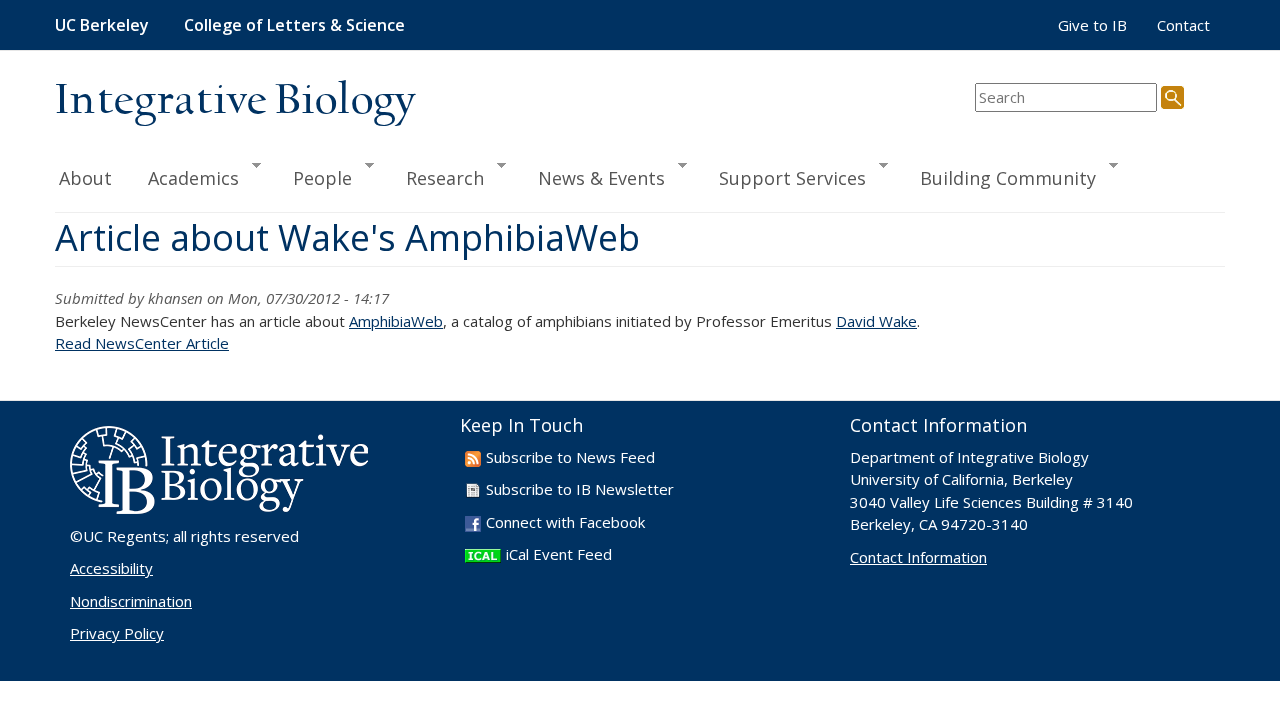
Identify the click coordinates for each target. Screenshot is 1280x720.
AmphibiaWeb (396, 321)
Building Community (999, 177)
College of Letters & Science (294, 25)
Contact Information (918, 557)
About (85, 178)
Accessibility (111, 568)
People (313, 177)
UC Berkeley (102, 25)
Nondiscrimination (131, 601)
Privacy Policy (117, 633)
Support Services (783, 177)
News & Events (592, 177)
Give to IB (1092, 25)
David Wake (876, 321)
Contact (1183, 25)
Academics (184, 177)
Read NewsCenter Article (142, 343)
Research (436, 177)
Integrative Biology (235, 101)
